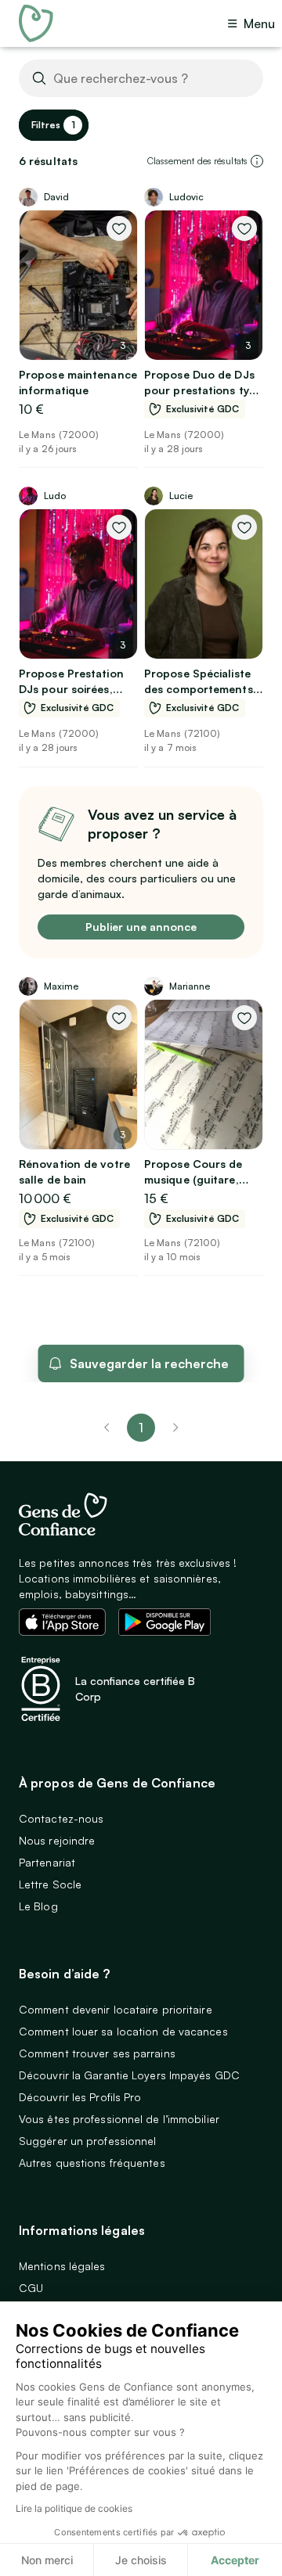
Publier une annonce (141, 927)
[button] (257, 161)
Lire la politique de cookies (74, 2508)
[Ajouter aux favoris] (119, 228)
